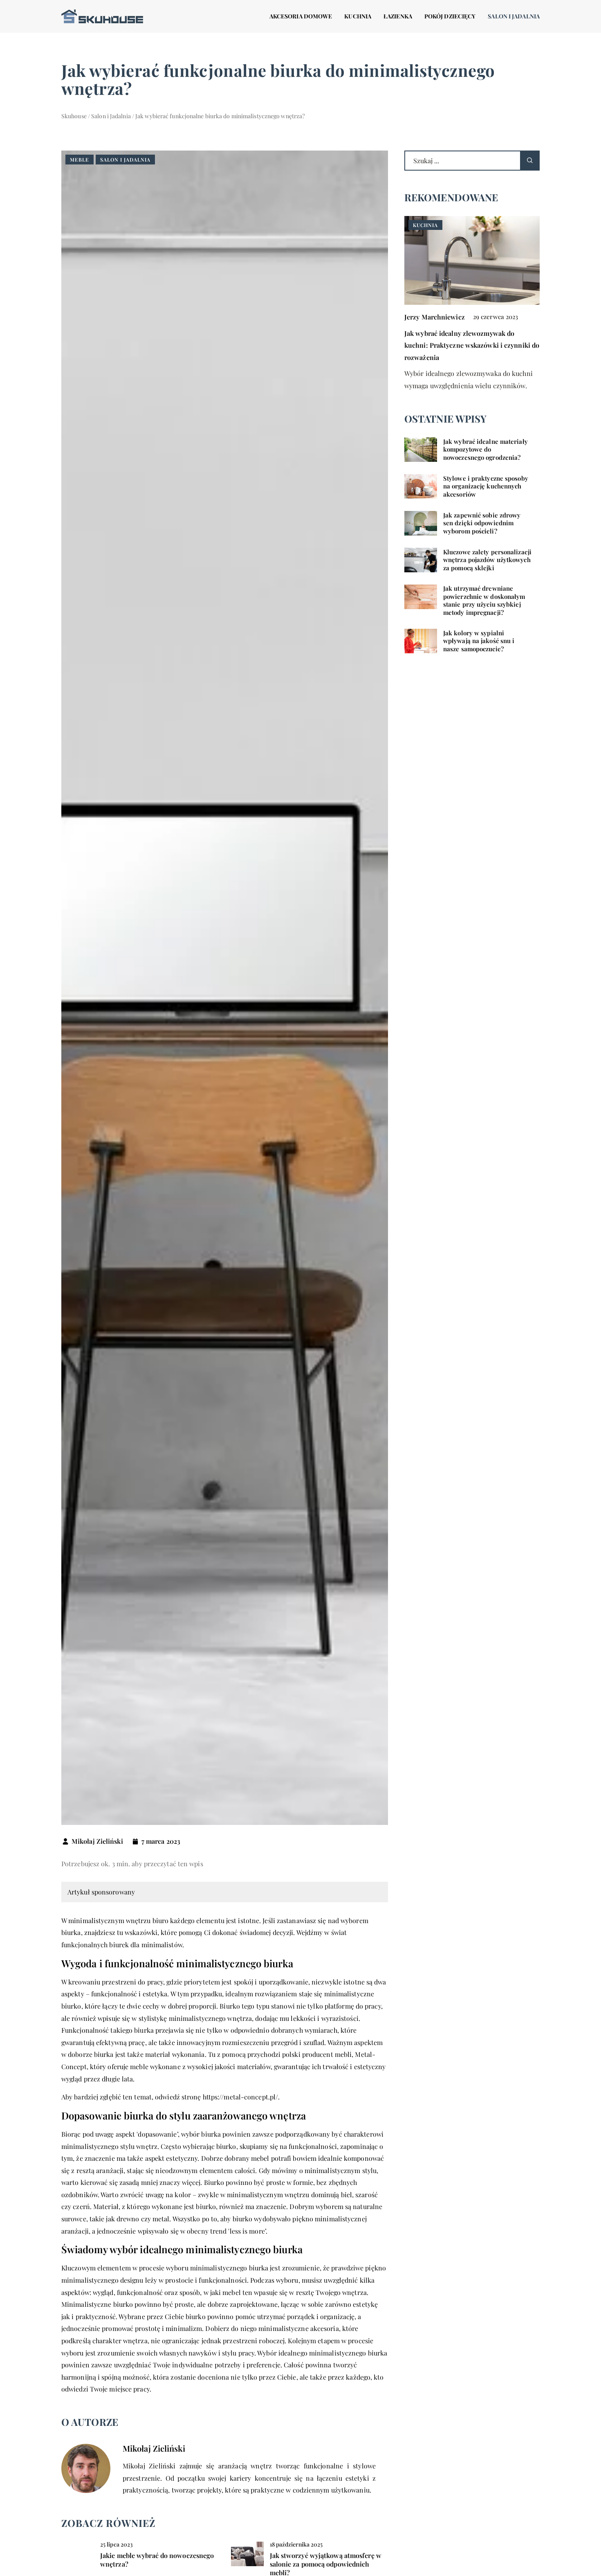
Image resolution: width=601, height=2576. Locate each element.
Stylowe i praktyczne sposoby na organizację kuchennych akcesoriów (486, 486)
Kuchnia (358, 16)
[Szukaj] (530, 161)
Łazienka (398, 16)
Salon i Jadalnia (514, 16)
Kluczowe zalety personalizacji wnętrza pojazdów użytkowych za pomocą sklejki (487, 560)
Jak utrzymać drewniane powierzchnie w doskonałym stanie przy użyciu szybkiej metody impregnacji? (484, 601)
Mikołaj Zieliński (97, 1841)
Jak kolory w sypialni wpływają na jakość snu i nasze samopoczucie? (479, 641)
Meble (80, 160)
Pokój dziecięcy (450, 16)
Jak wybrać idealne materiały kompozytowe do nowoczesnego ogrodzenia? (486, 450)
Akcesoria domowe (301, 16)
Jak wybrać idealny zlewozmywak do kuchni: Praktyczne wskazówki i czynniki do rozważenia (472, 345)
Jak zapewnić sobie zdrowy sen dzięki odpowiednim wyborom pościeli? (482, 523)
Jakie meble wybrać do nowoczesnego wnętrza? (157, 2560)
